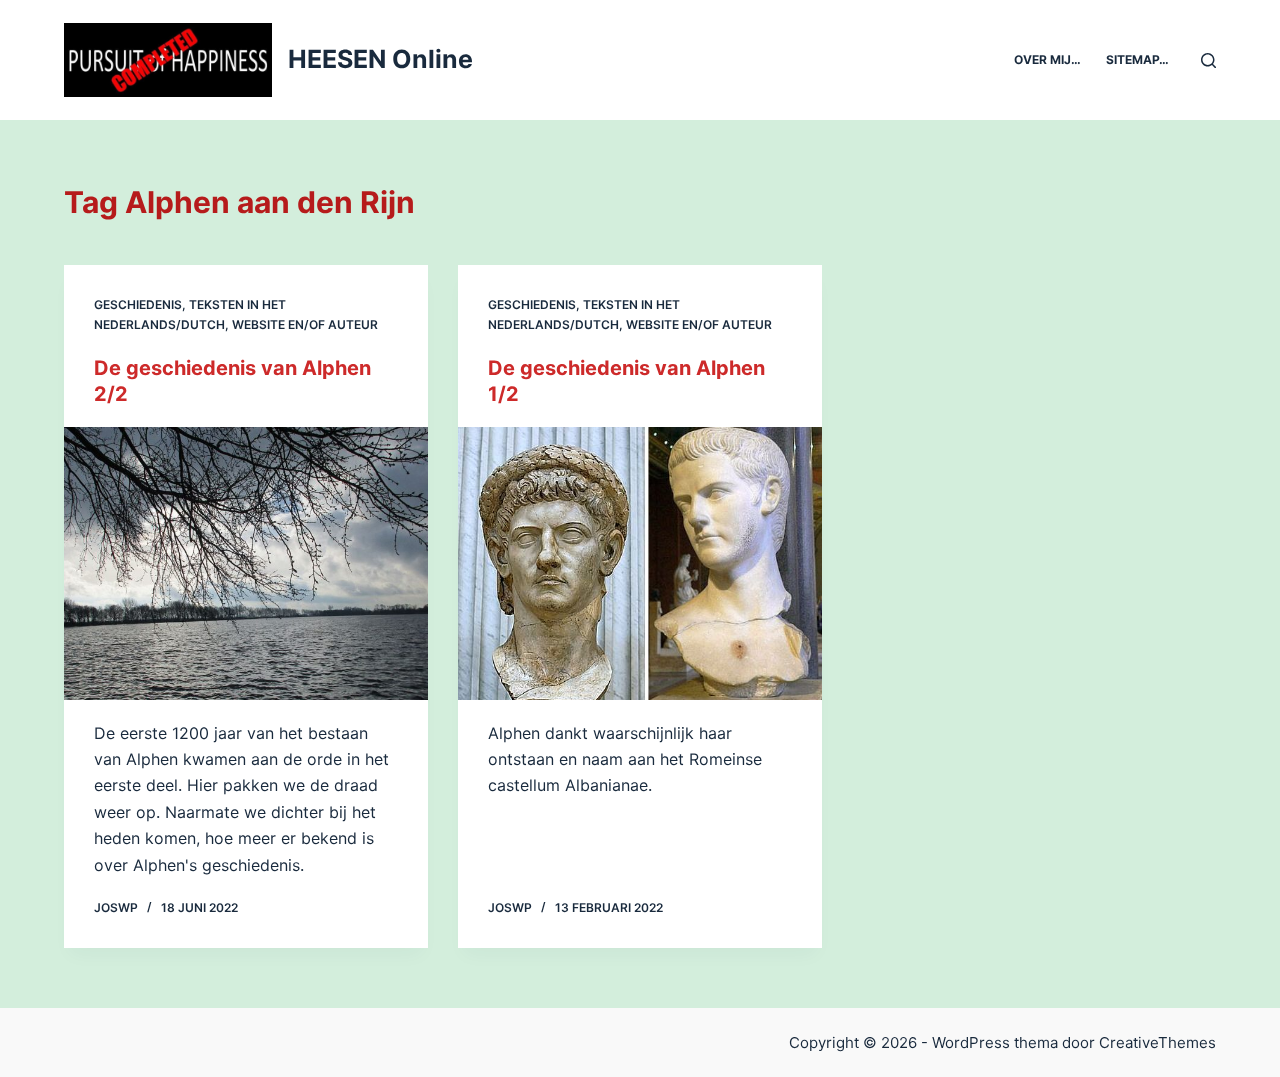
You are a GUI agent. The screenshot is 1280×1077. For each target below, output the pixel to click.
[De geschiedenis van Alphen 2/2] (246, 563)
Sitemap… (1137, 59)
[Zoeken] (1208, 60)
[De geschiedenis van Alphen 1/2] (640, 563)
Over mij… (1047, 59)
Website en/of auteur (305, 324)
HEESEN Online (380, 59)
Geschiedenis (138, 304)
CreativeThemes (1157, 1042)
